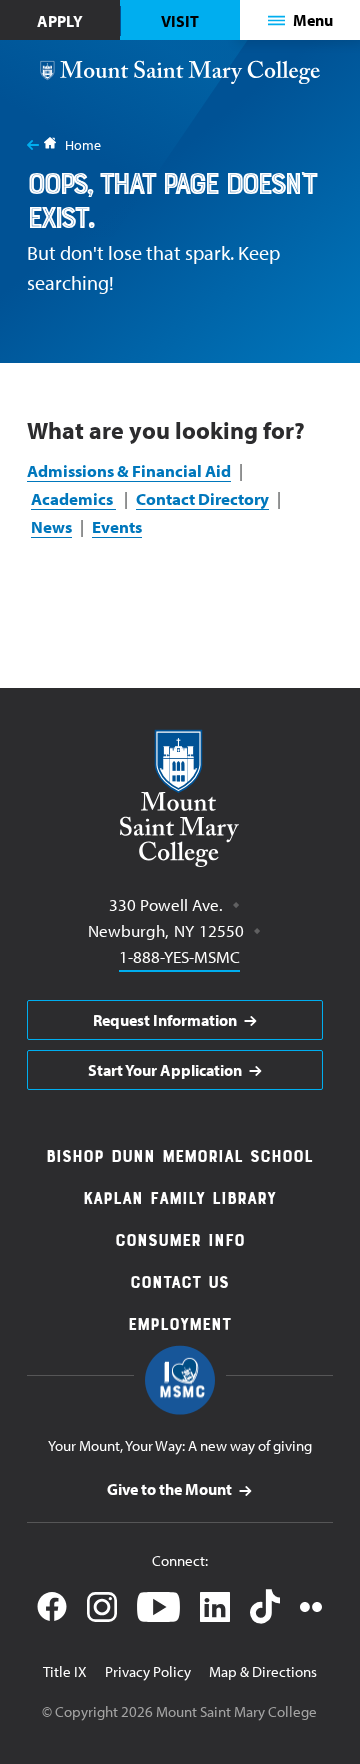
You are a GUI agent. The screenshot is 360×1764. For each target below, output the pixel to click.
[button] (300, 20)
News (51, 526)
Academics (73, 498)
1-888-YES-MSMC (179, 956)
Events (117, 526)
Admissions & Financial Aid (129, 470)
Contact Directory (202, 498)
